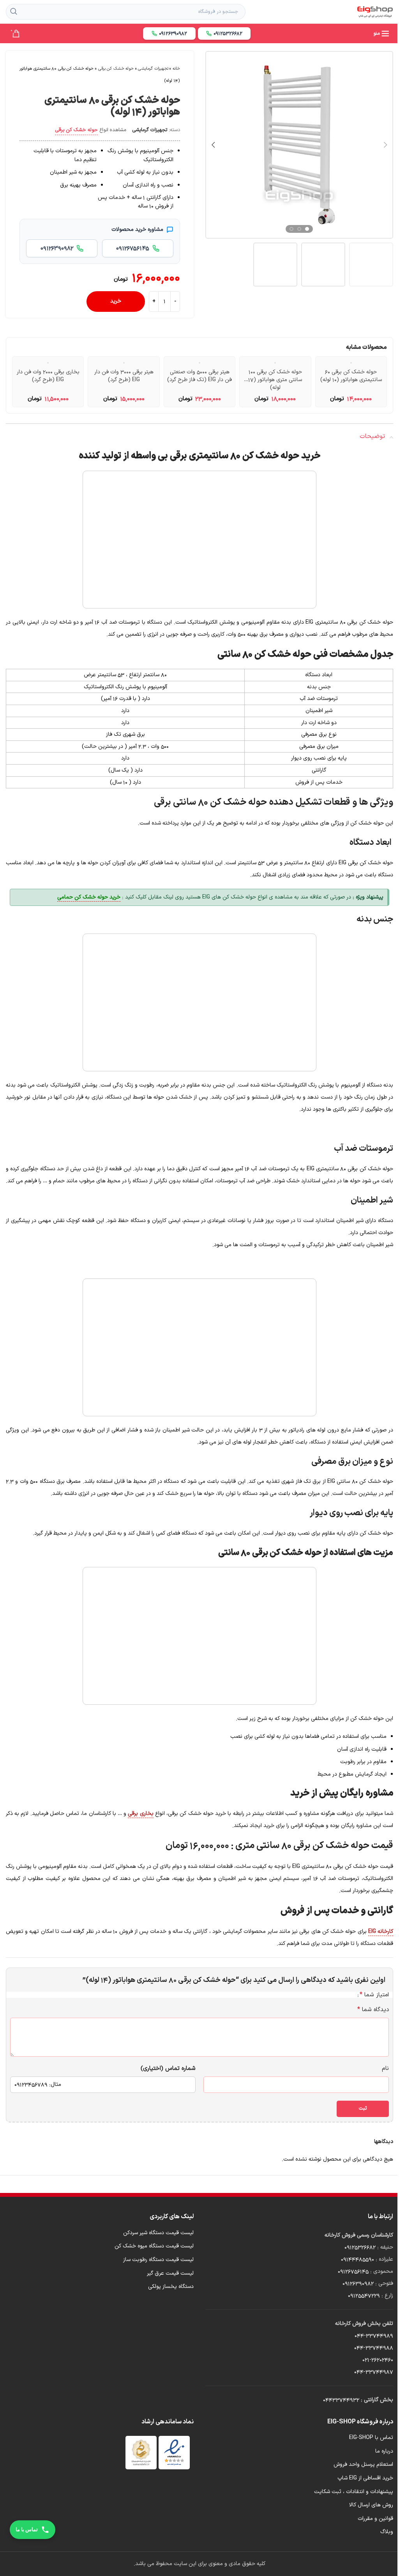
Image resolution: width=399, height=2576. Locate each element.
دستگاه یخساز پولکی (171, 2287)
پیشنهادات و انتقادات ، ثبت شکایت (354, 2492)
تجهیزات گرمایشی (153, 69)
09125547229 (364, 2296)
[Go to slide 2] (299, 229)
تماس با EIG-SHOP (371, 2438)
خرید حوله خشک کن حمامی (89, 897)
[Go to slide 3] (291, 229)
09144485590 (358, 2259)
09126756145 (353, 2271)
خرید (116, 301)
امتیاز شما (374, 1995)
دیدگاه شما (373, 2010)
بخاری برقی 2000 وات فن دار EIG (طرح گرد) (48, 376)
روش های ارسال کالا (371, 2505)
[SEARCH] (14, 12)
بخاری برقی (140, 1814)
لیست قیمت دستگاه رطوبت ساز (158, 2260)
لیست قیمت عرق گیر (170, 2274)
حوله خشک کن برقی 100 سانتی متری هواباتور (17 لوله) (275, 380)
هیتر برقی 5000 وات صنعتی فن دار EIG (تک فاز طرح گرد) (199, 376)
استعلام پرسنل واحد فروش (363, 2465)
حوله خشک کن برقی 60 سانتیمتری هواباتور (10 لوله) (351, 376)
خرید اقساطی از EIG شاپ (365, 2478)
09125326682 (360, 2247)
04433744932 (341, 2400)
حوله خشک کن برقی (116, 69)
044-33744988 (374, 2348)
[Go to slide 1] (307, 229)
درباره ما (384, 2451)
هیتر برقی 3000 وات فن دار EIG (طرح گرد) (124, 376)
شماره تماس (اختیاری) (168, 2069)
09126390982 (358, 2283)
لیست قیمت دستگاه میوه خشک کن (154, 2246)
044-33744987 (374, 2372)
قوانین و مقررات (375, 2519)
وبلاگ (387, 2532)
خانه (176, 69)
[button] (385, 145)
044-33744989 (374, 2336)
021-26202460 (378, 2360)
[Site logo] (375, 11)
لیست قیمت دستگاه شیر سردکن (158, 2233)
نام (385, 2069)
